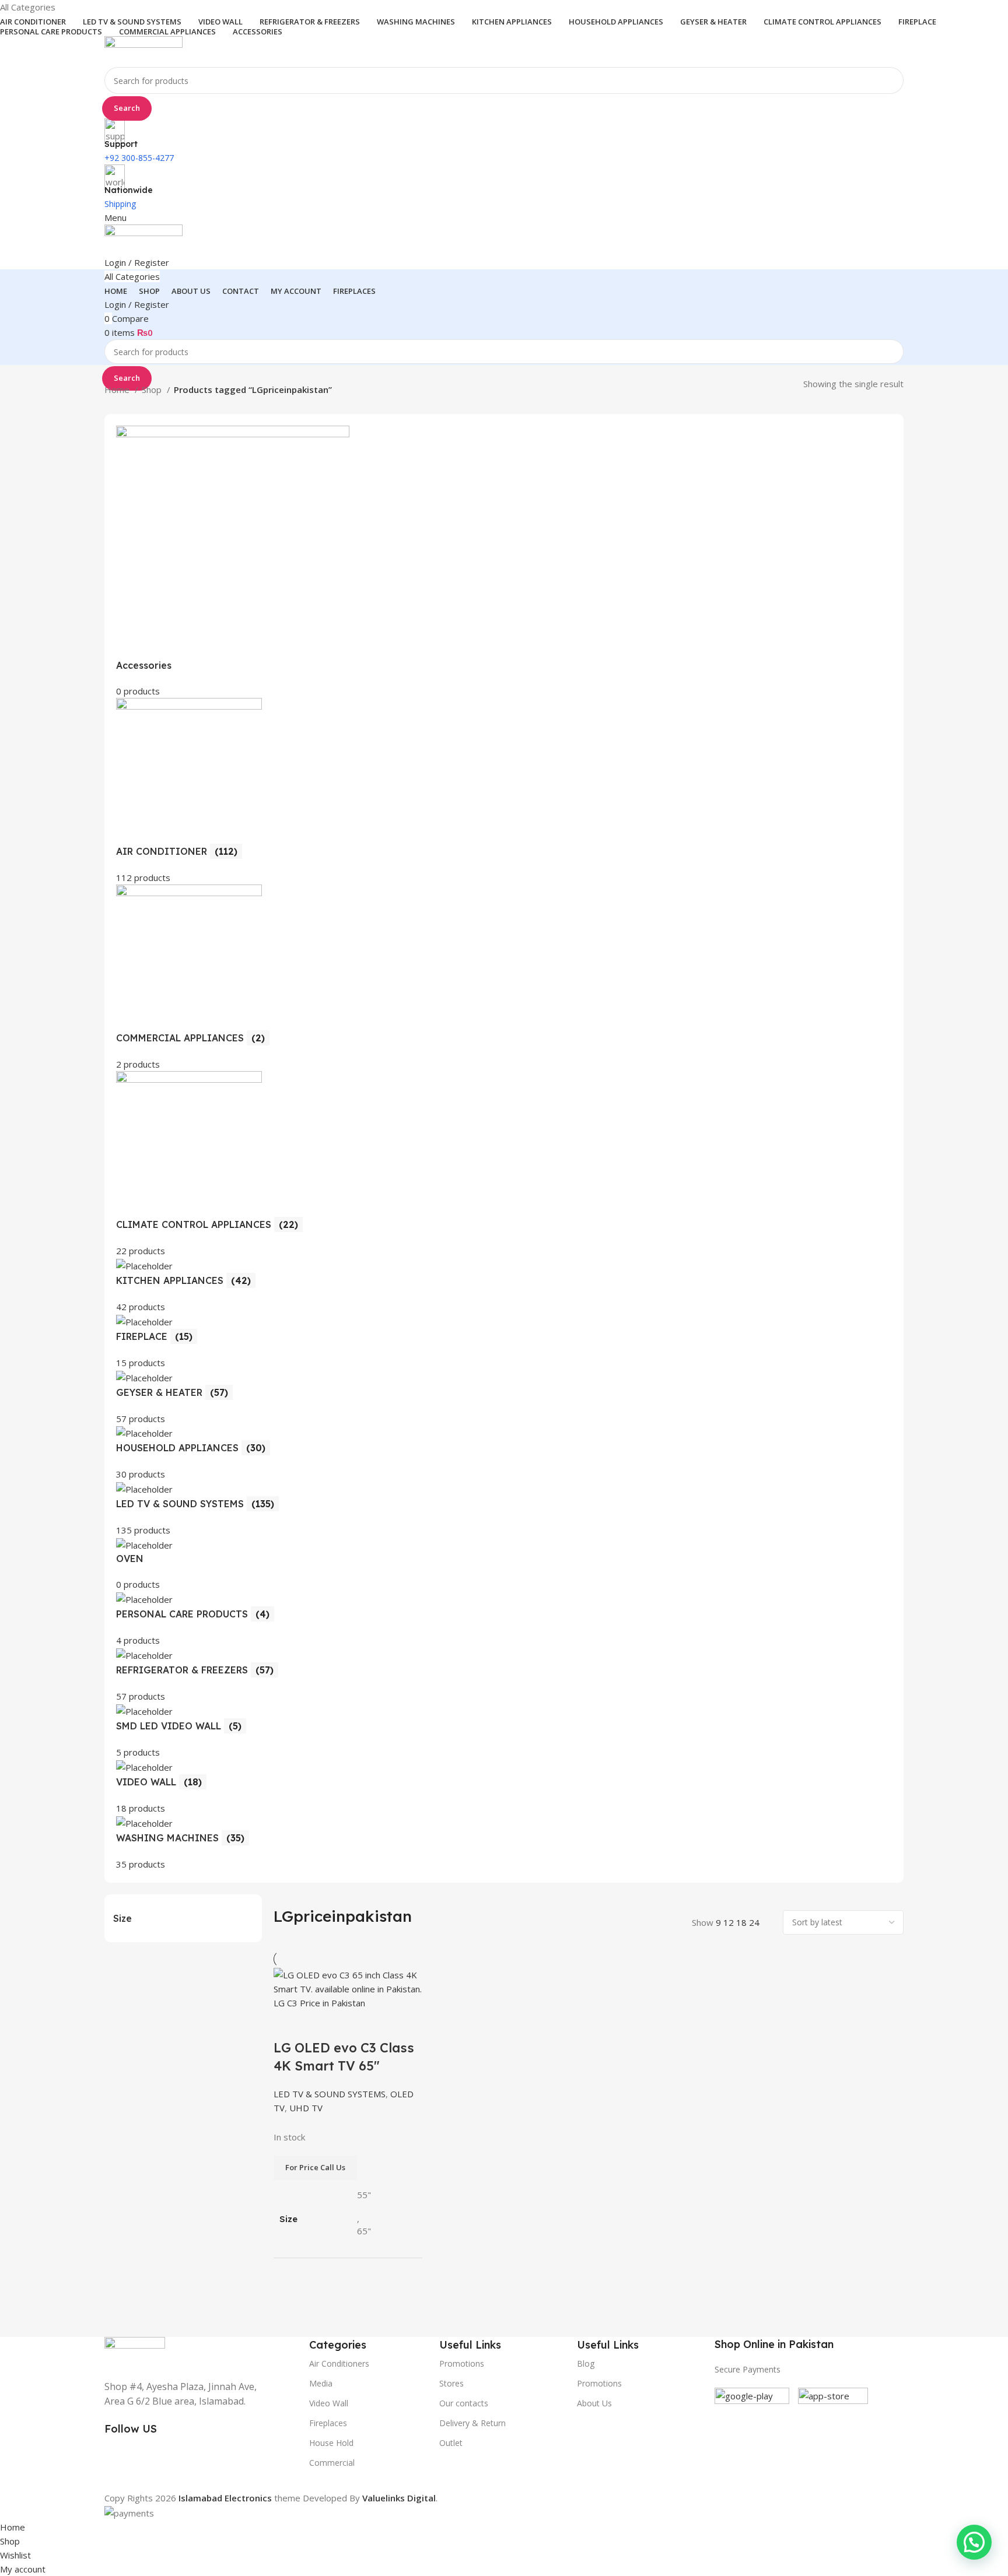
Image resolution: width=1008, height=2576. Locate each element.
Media (321, 2383)
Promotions (599, 2383)
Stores (452, 2383)
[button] (974, 2542)
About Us (594, 2403)
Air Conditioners (339, 2363)
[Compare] (288, 2024)
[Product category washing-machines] (504, 1148)
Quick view (320, 2024)
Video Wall (329, 2403)
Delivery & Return (473, 2423)
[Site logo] (143, 51)
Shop (153, 389)
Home (118, 389)
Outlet (451, 2443)
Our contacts (464, 2403)
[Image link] (135, 2351)
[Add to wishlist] (351, 2024)
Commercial (332, 2463)
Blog (586, 2363)
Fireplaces (328, 2423)
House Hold (331, 2443)
